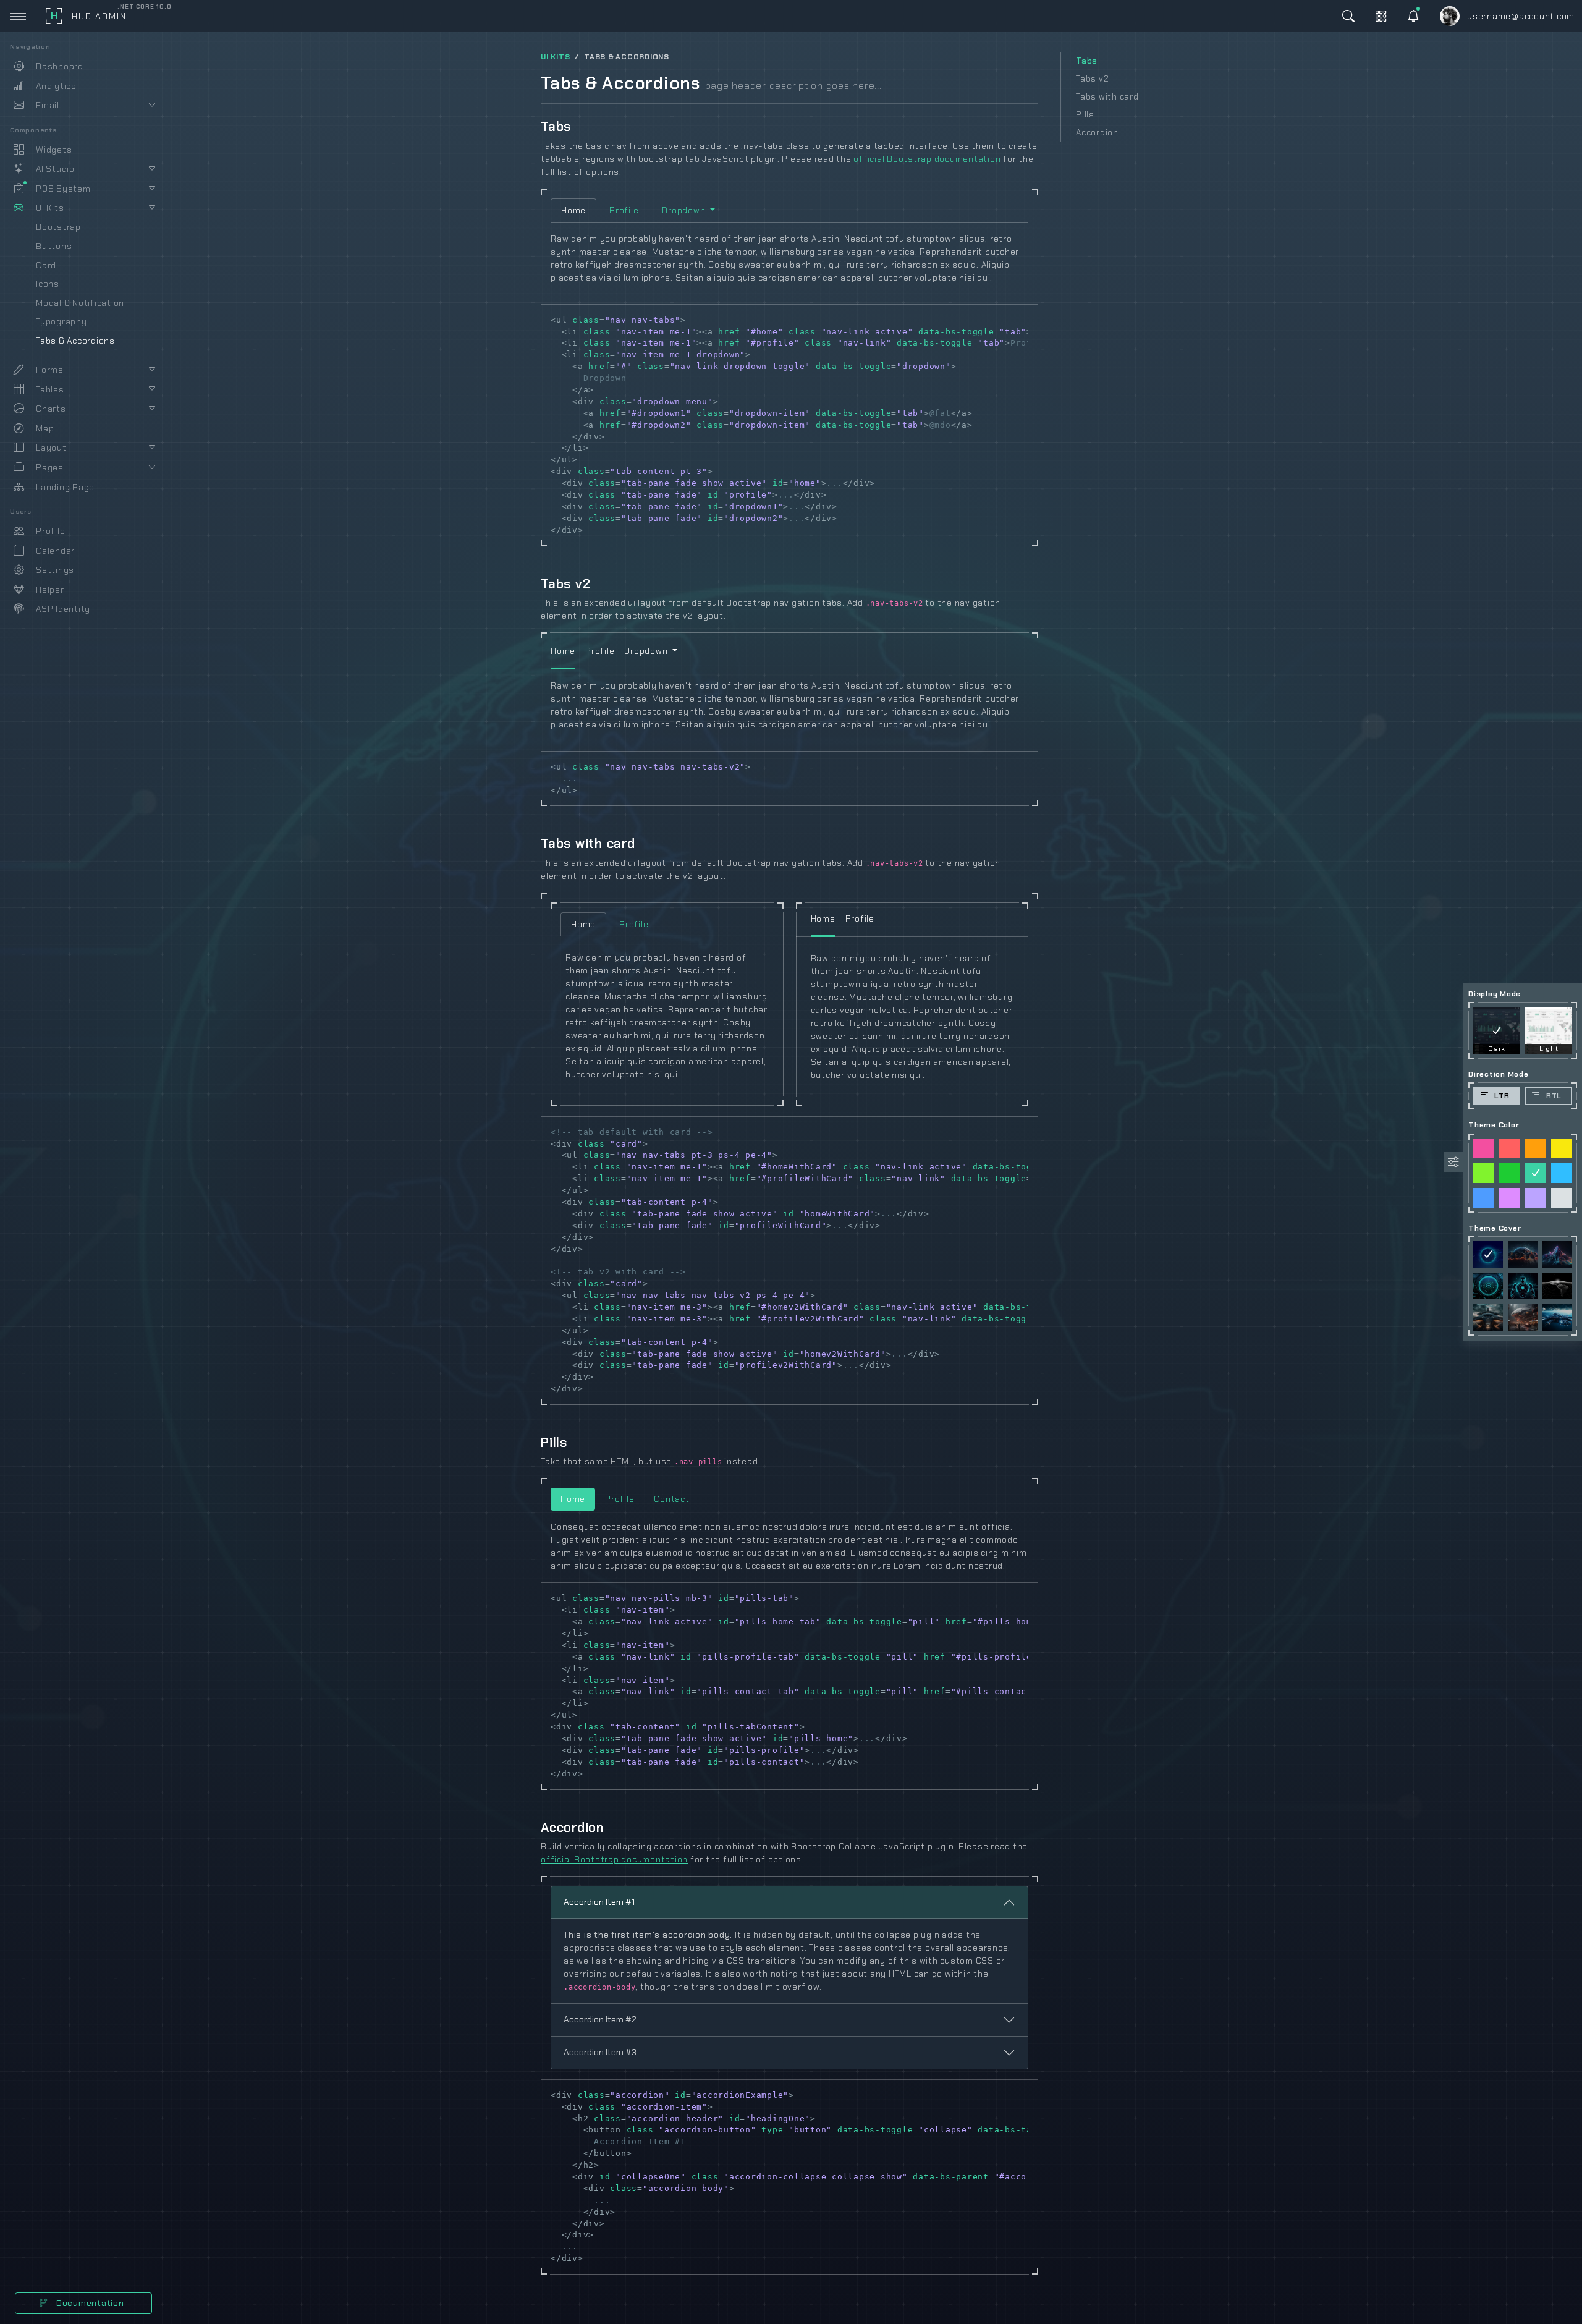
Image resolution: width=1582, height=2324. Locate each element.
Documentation (89, 2303)
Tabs (1087, 61)
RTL (1554, 1096)
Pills (1085, 114)
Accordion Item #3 (600, 2052)
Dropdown (685, 210)
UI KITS (555, 57)
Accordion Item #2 (600, 2019)
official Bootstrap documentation (927, 159)
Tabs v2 (1092, 78)
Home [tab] (573, 210)
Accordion (1097, 132)
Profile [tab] (624, 210)
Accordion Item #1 (599, 1902)
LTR (1502, 1096)
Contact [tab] (671, 1499)
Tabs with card (1107, 96)
